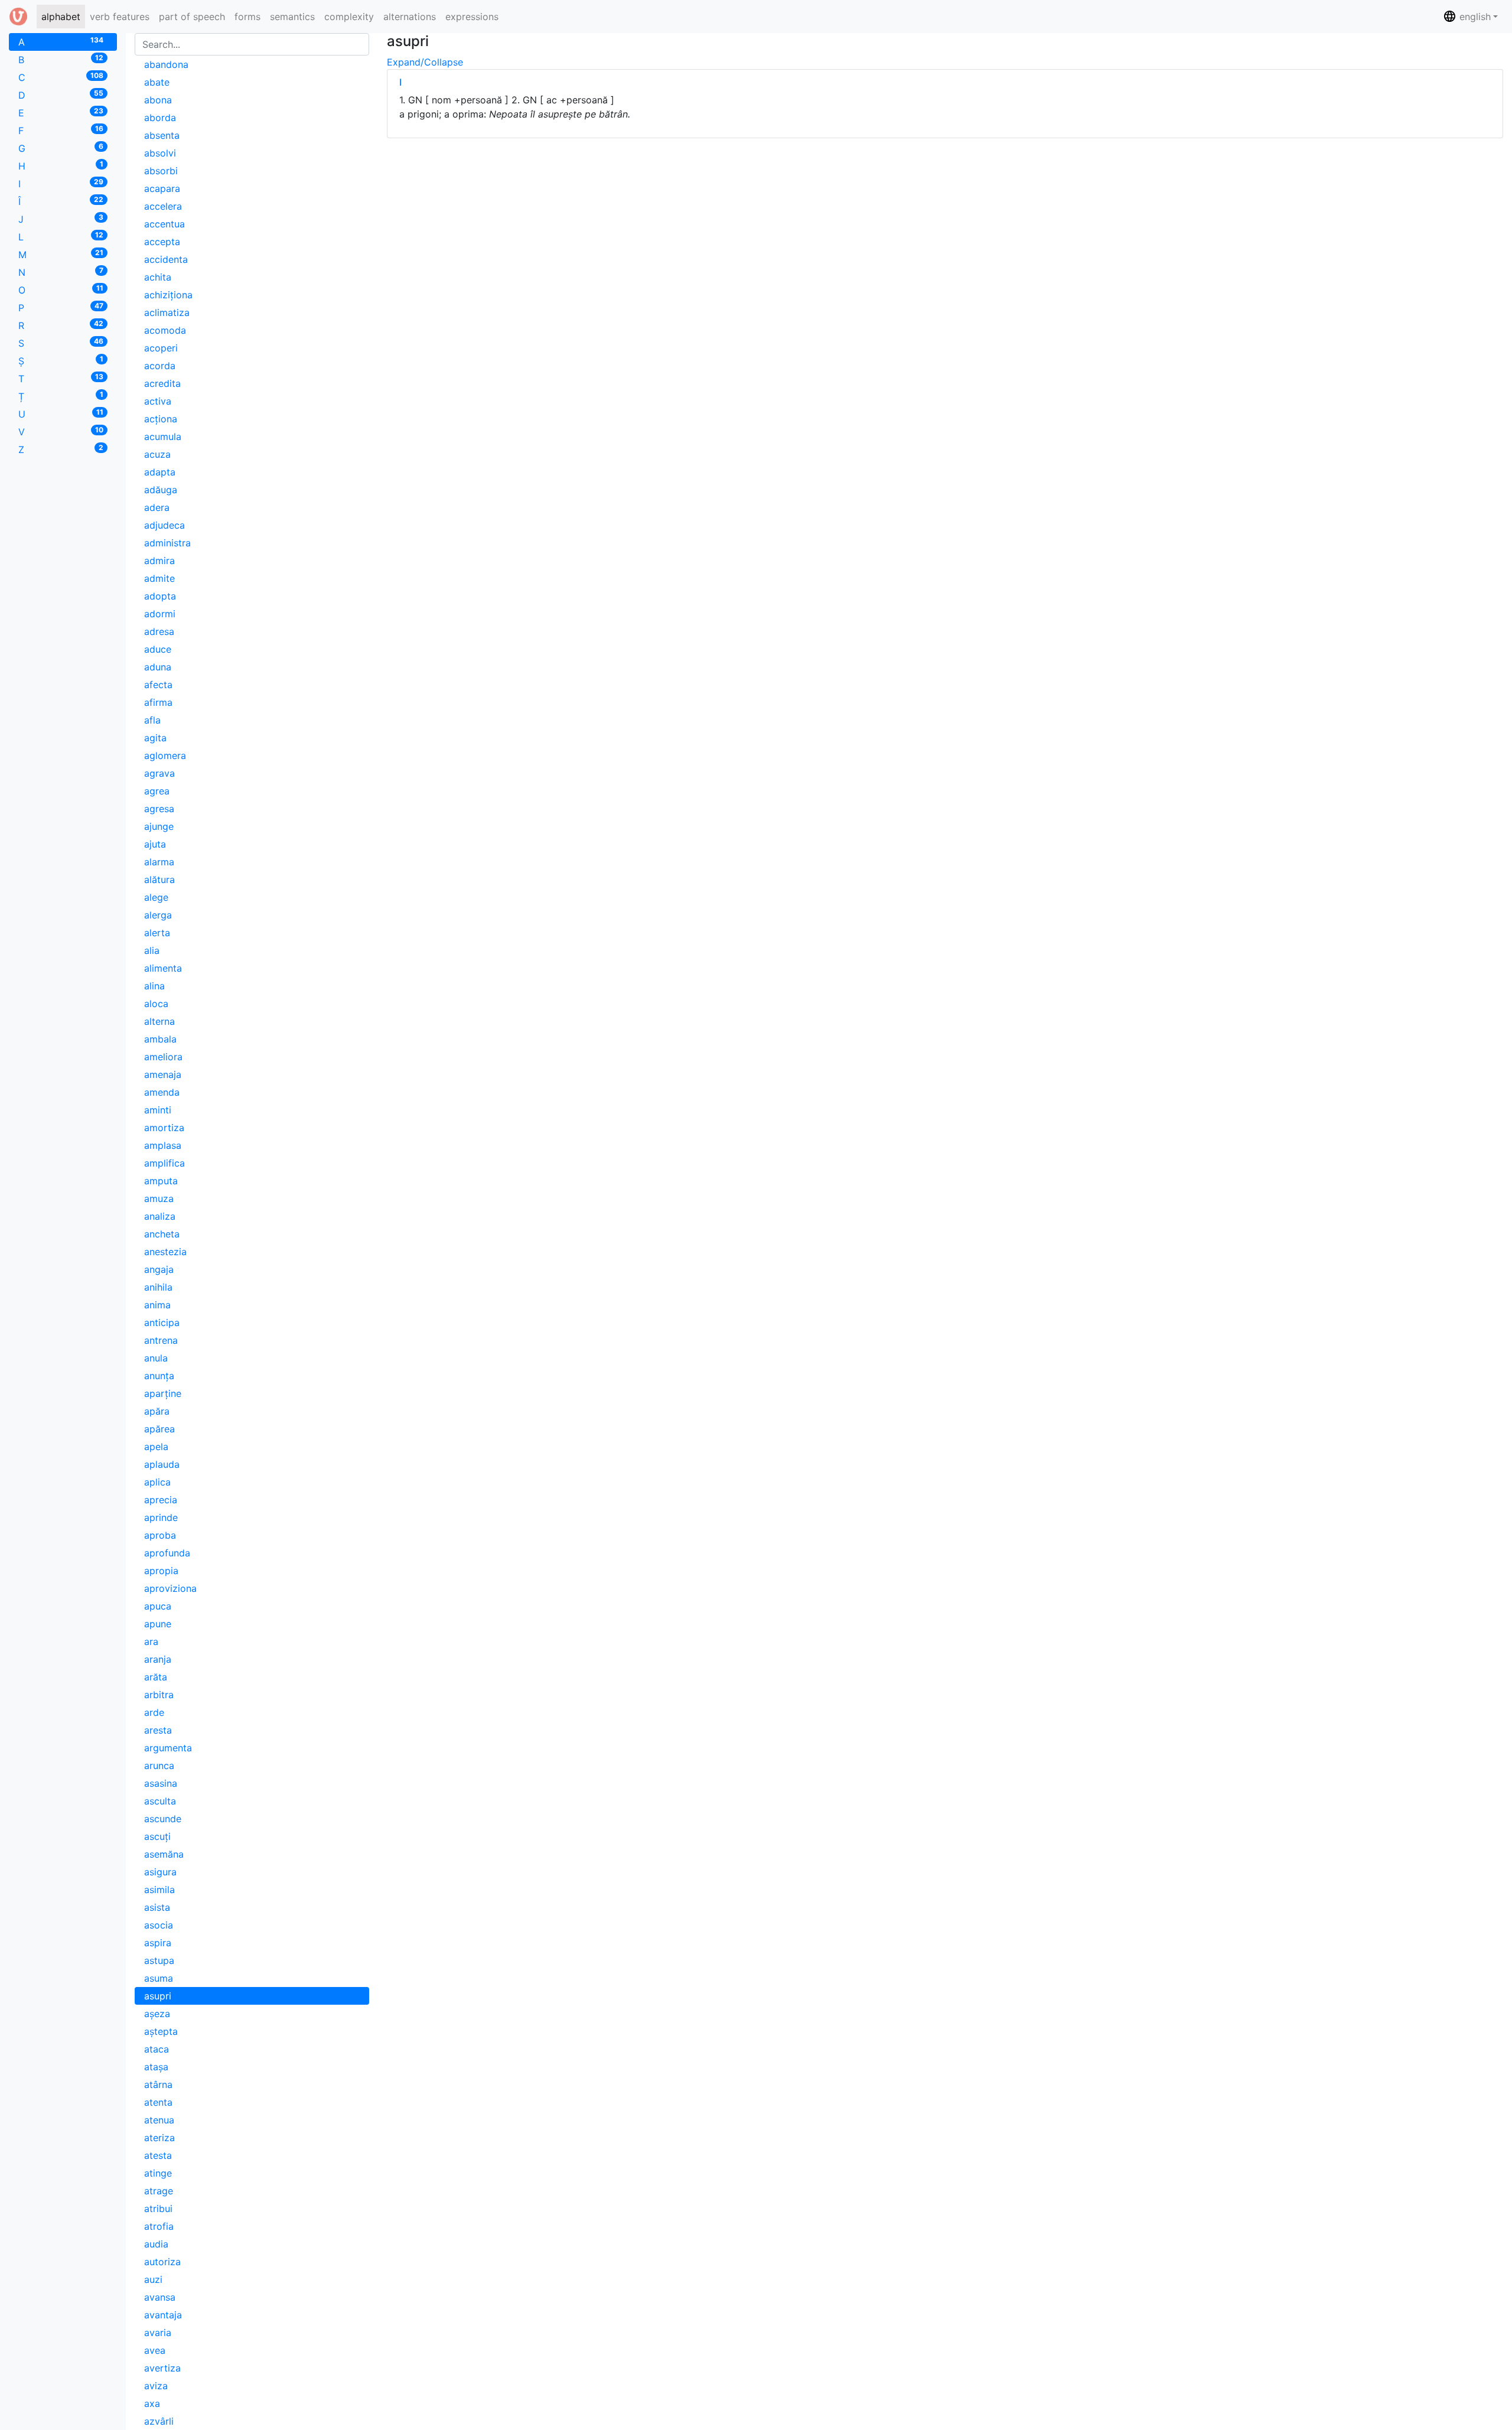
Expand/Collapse (425, 62)
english (1474, 17)
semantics (292, 17)
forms (247, 17)
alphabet (63, 16)
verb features (120, 17)
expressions (472, 17)
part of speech (192, 17)
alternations (410, 17)
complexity (349, 17)
